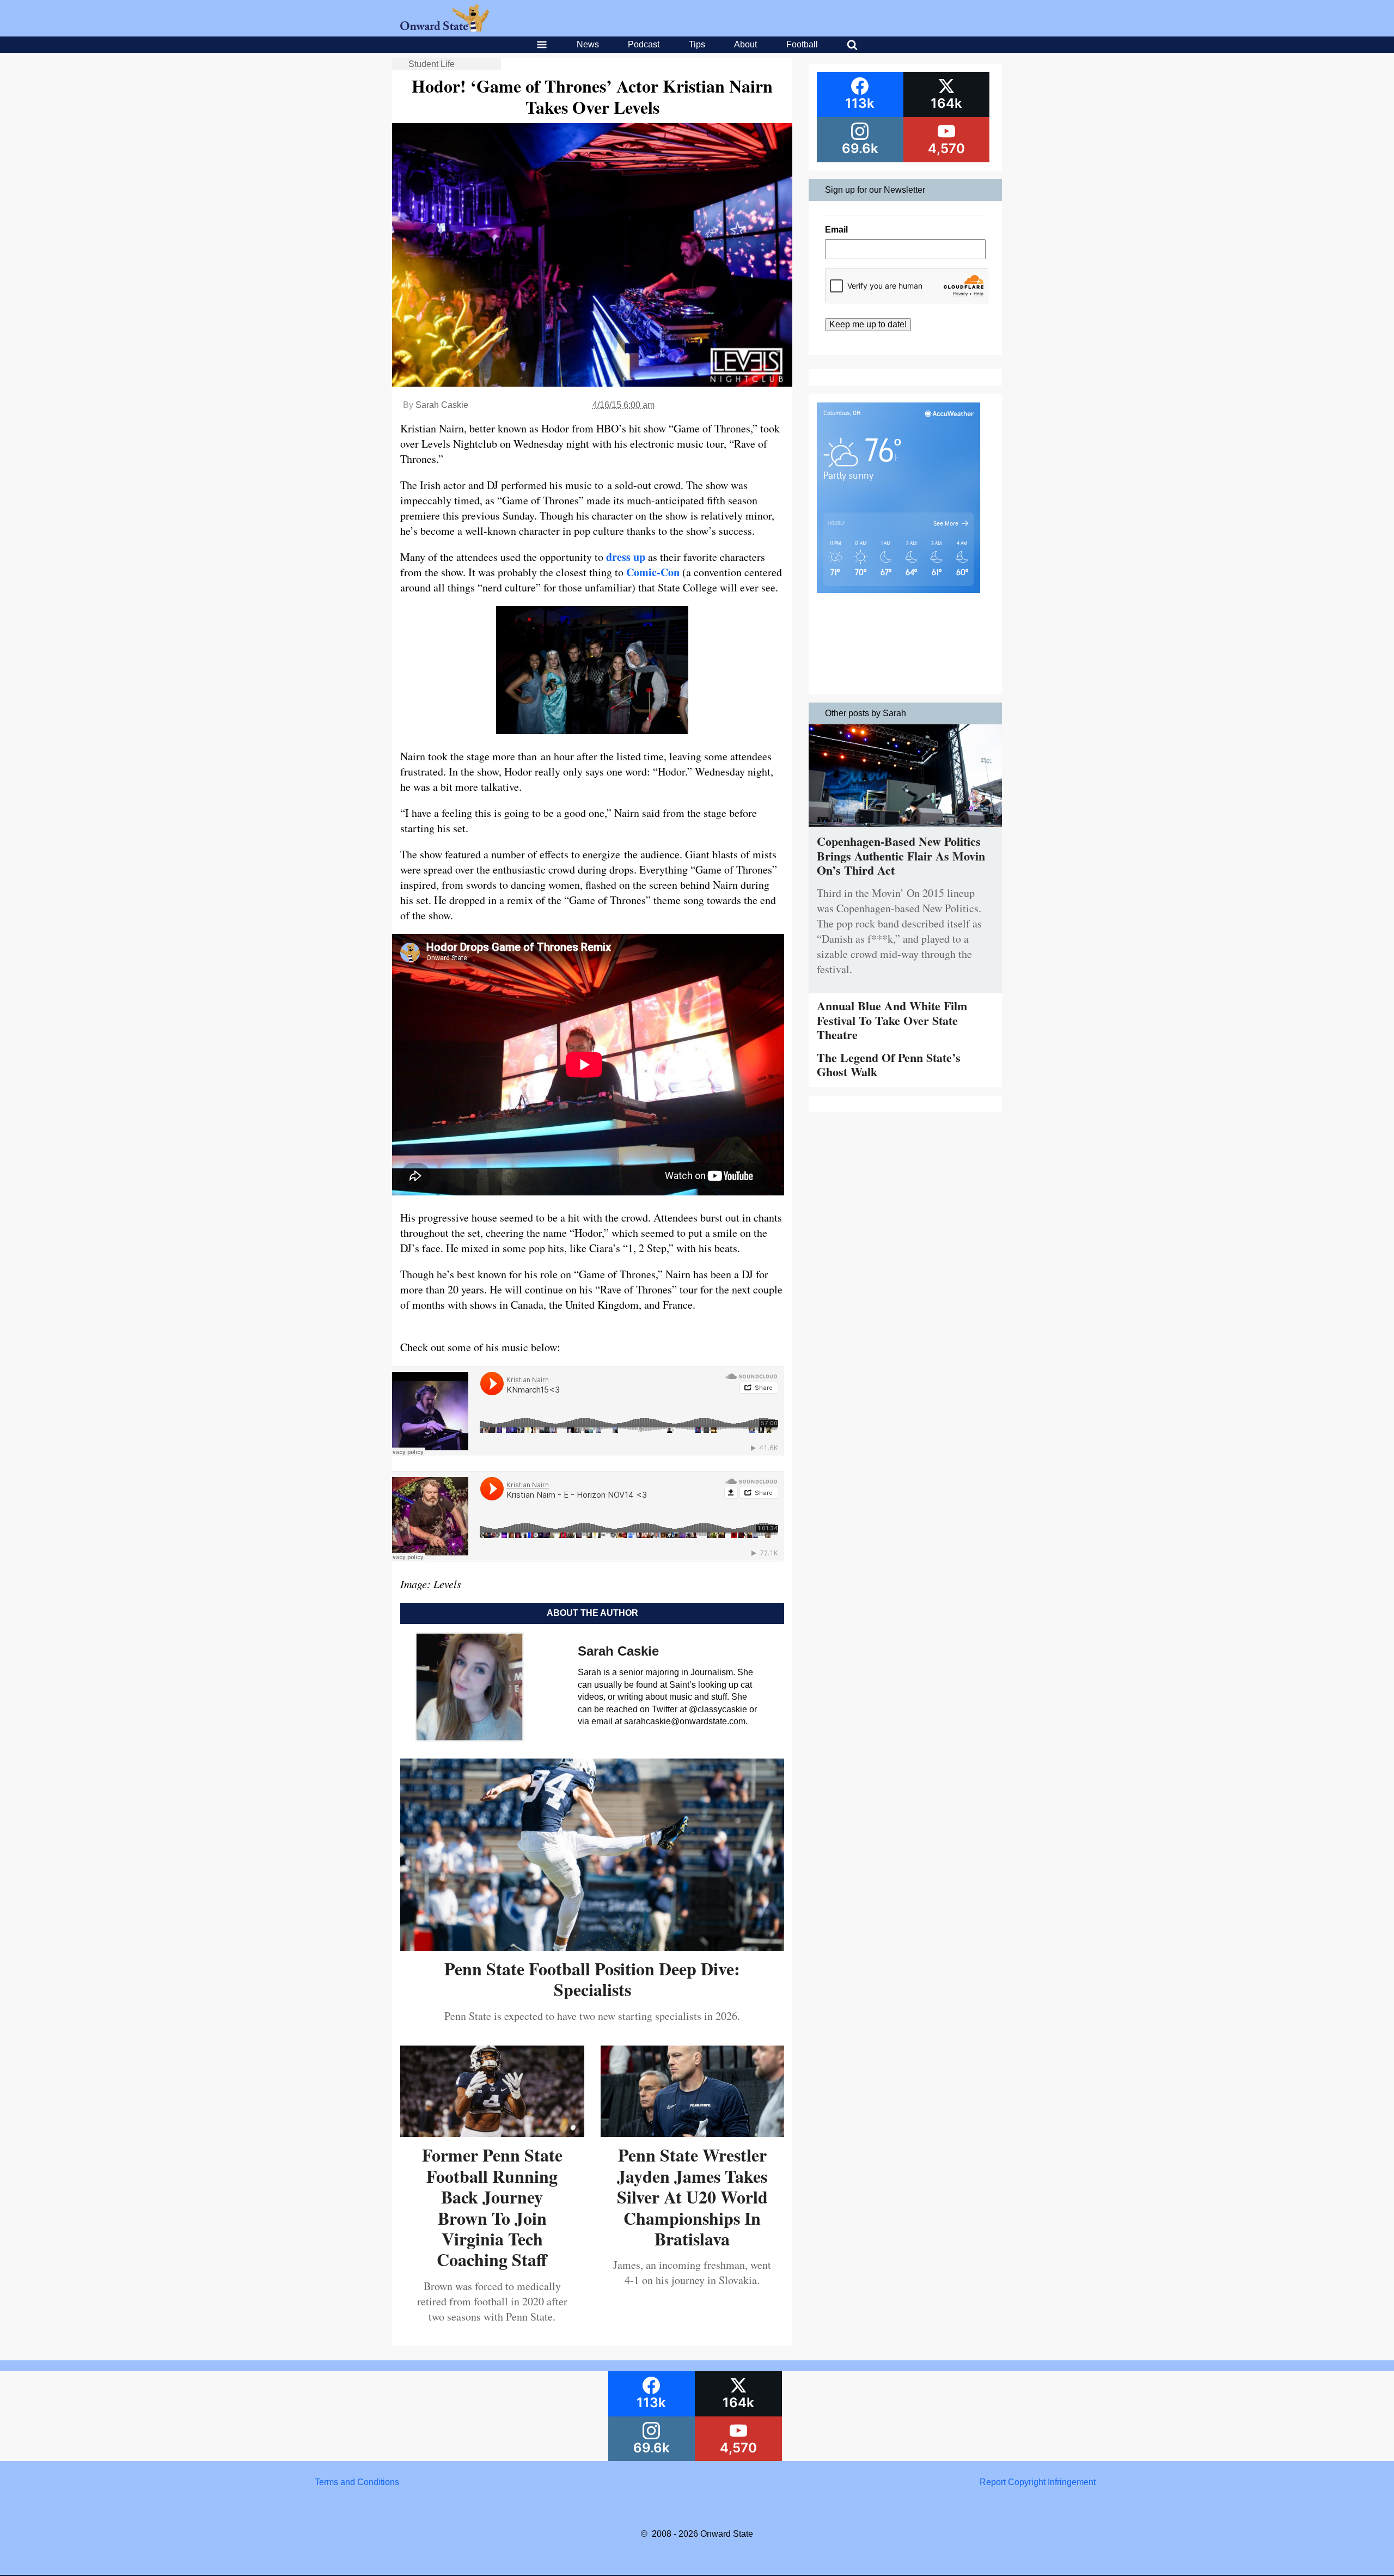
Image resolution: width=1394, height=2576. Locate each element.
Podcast (644, 44)
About (745, 44)
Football (802, 44)
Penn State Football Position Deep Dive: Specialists (592, 1979)
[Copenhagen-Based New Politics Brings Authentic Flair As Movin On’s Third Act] (905, 829)
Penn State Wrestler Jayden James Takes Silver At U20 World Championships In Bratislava (692, 2197)
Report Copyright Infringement (1038, 2482)
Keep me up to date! (868, 324)
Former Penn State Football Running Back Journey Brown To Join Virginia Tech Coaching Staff (492, 2207)
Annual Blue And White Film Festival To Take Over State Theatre (892, 1020)
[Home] (445, 29)
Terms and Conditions (357, 2482)
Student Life (432, 64)
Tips (697, 44)
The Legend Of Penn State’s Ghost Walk (889, 1064)
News (588, 44)
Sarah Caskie (442, 405)
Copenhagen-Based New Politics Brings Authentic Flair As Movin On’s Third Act (901, 856)
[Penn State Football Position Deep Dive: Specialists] (592, 1947)
